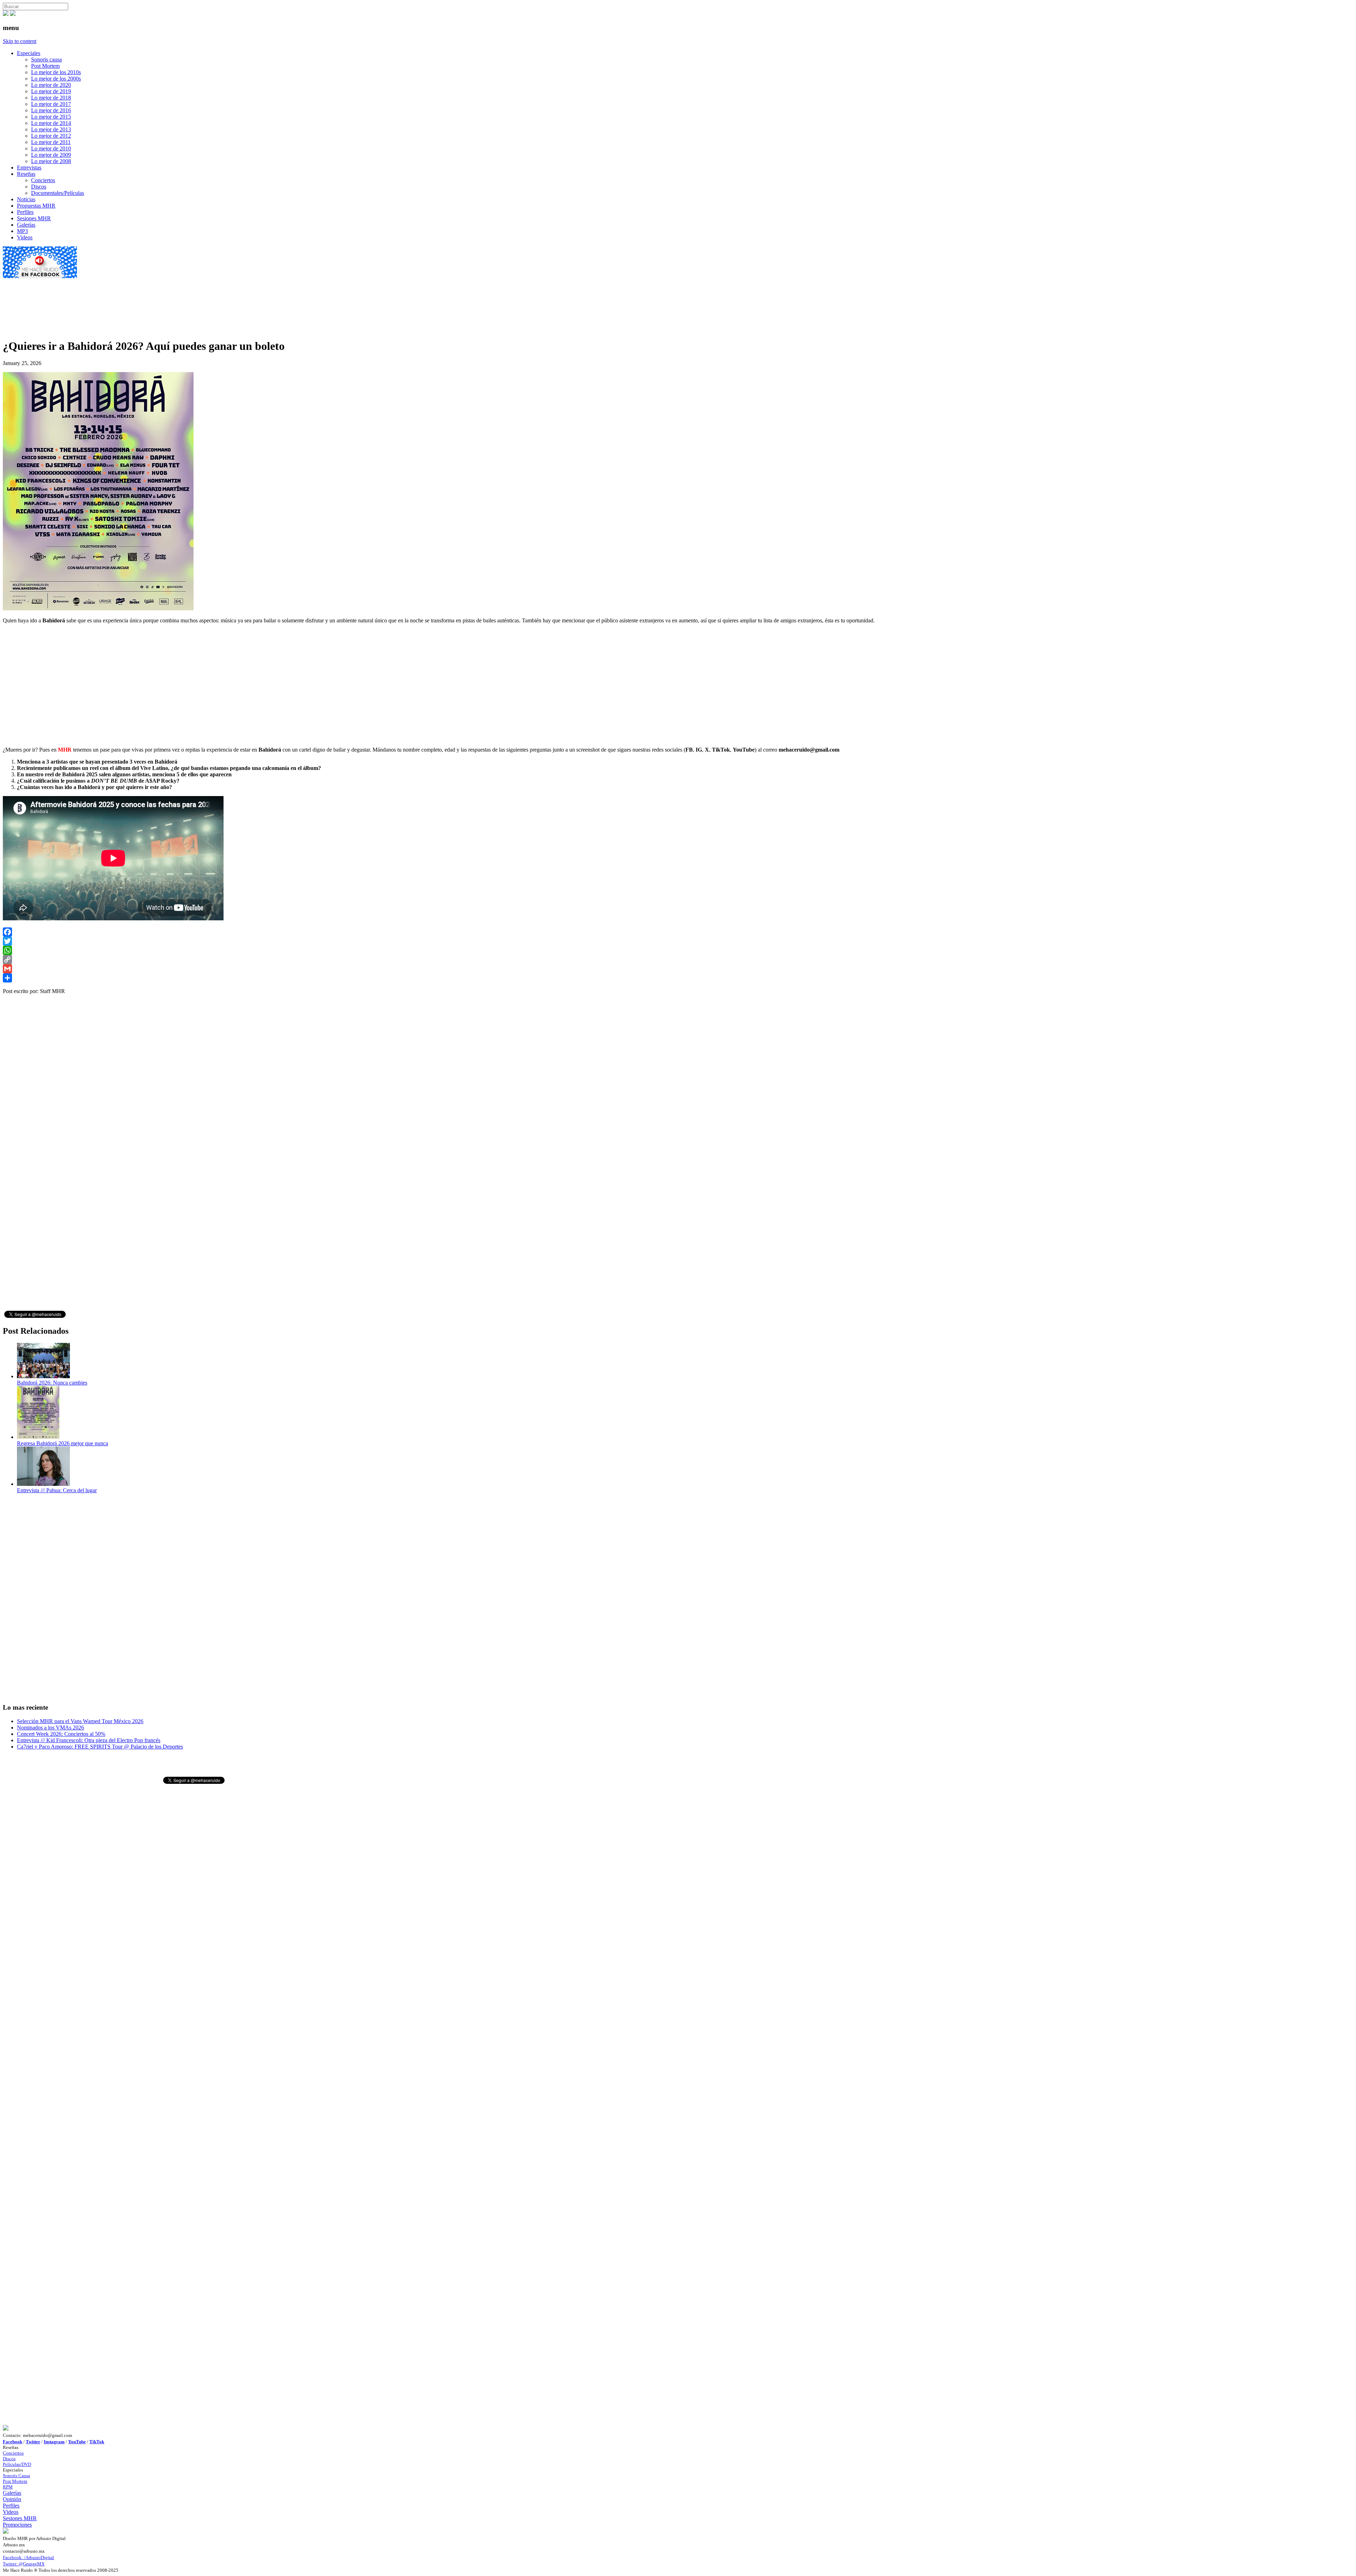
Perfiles (25, 212)
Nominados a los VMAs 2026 (50, 1728)
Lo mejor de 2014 (51, 123)
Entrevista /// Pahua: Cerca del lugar (57, 1490)
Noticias (26, 199)
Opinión (12, 2499)
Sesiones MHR (34, 218)
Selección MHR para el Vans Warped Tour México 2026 (80, 1721)
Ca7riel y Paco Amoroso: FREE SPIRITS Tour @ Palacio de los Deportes (100, 1747)
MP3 (22, 231)
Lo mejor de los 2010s (56, 72)
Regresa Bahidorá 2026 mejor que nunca (63, 1443)
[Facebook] (678, 932)
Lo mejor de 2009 (51, 155)
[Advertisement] (131, 295)
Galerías (26, 225)
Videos (25, 237)
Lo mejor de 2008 (51, 161)
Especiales (29, 53)
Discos (39, 187)
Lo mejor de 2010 (51, 148)
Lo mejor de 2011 (51, 142)
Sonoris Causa (16, 2476)
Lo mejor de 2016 (51, 110)
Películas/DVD (17, 2464)
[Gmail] (678, 969)
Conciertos (43, 180)
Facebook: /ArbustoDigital (28, 2557)
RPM (8, 2487)
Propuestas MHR (36, 206)
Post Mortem (45, 66)
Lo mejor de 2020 (51, 85)
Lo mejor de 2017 (51, 104)
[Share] (678, 978)
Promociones (17, 2525)
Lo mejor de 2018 (51, 98)
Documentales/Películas (58, 193)
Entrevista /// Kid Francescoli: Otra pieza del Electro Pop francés (89, 1740)
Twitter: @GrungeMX (24, 2564)
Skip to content (20, 41)
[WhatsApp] (678, 950)
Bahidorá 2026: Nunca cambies (52, 1383)
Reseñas (26, 174)
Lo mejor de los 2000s (56, 79)
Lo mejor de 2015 (51, 117)
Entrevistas (29, 168)
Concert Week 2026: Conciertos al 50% (61, 1734)
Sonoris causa (46, 59)
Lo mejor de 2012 (51, 136)
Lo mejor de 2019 (51, 91)
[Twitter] (678, 941)
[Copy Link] (678, 960)
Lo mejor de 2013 (51, 129)
